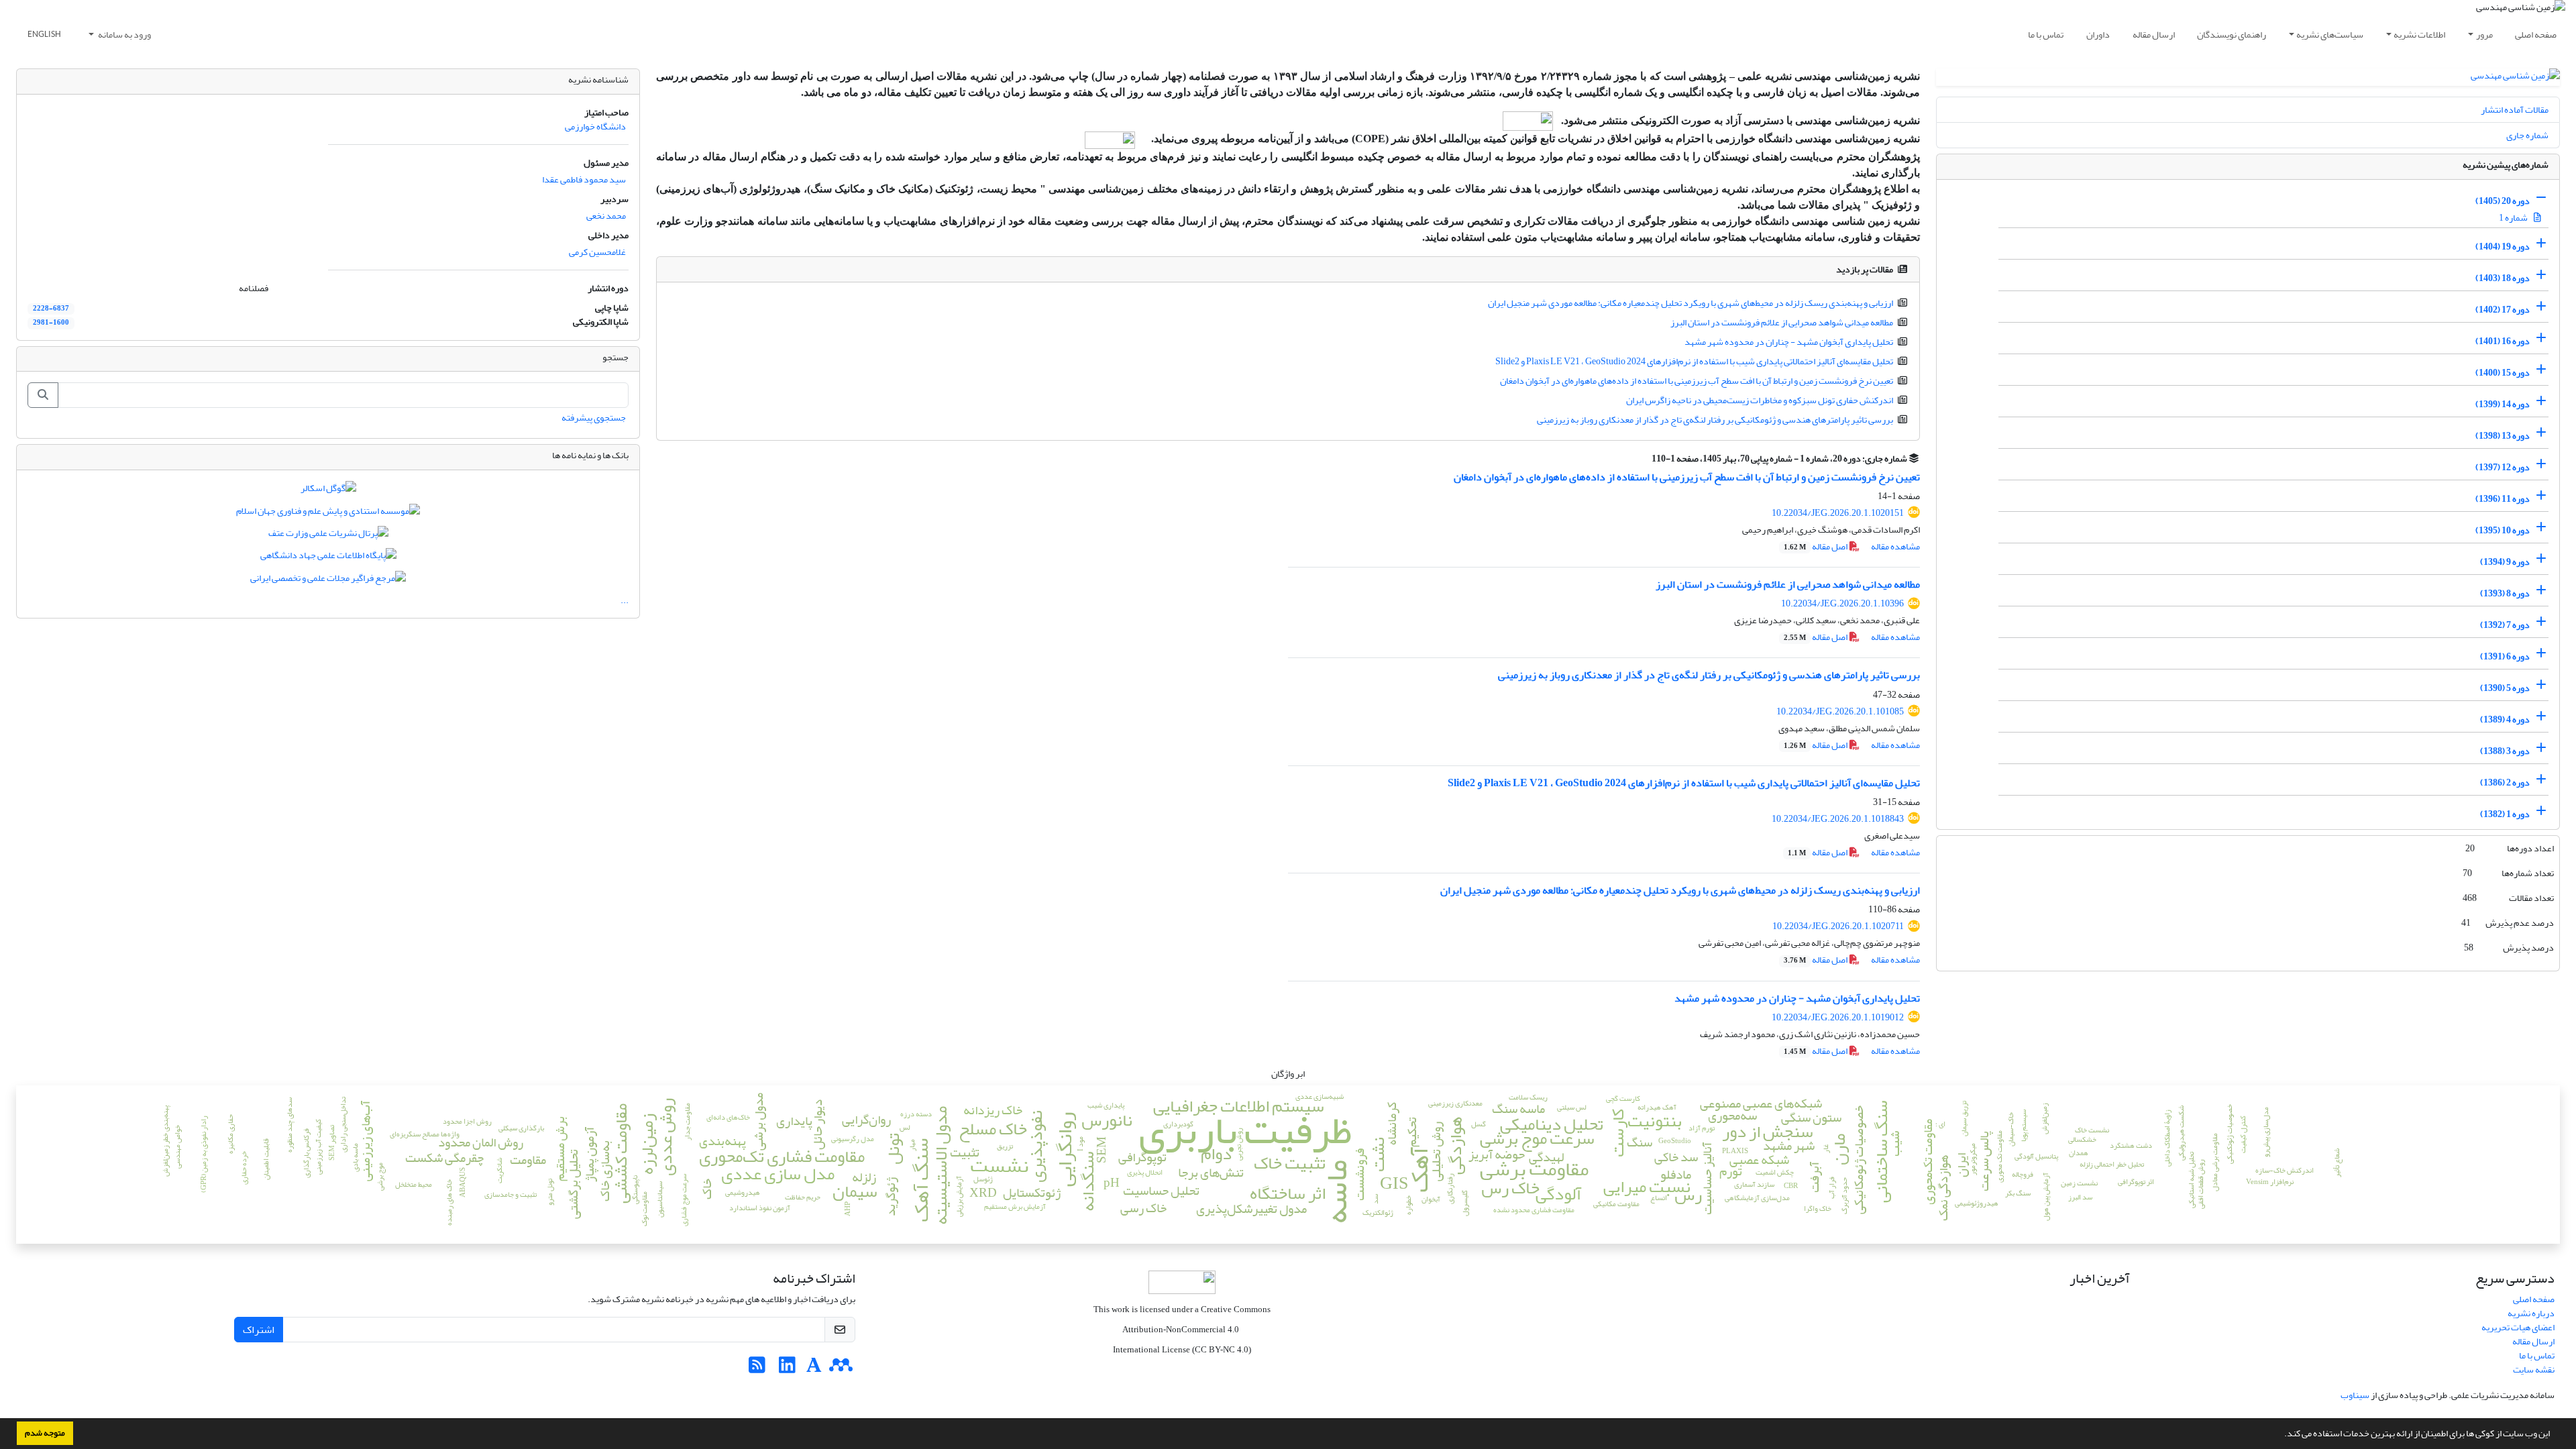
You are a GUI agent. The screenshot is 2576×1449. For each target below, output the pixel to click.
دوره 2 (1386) (2505, 783)
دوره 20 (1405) (2503, 201)
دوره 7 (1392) (2505, 625)
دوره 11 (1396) (2503, 499)
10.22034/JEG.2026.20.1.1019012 (1838, 1017)
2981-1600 (51, 323)
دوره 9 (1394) (2505, 562)
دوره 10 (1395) (2503, 530)
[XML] (1644, 459)
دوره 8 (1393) (2505, 593)
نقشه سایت (2534, 1370)
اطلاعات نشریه (2419, 35)
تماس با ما (2046, 35)
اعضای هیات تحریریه (2518, 1327)
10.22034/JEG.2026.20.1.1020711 (1838, 926)
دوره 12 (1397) (2503, 467)
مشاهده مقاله (1895, 546)
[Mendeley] (841, 1369)
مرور (2484, 35)
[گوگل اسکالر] (328, 491)
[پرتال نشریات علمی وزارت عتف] (328, 536)
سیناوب (2355, 1395)
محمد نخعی (606, 216)
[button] (2281, 1435)
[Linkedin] (787, 1369)
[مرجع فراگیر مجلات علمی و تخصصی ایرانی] (328, 581)
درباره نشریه (2531, 1313)
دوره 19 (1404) (2503, 247)
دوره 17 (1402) (2503, 310)
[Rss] (757, 1369)
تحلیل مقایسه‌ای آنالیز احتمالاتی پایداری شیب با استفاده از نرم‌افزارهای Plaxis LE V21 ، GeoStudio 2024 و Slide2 (1694, 361)
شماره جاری (2527, 135)
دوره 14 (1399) (2503, 404)
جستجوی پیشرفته (594, 418)
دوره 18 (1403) (2503, 278)
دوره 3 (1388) (2505, 751)
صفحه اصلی (2536, 35)
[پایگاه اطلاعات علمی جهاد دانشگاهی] (328, 558)
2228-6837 (51, 309)
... (625, 600)
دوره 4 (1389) (2505, 719)
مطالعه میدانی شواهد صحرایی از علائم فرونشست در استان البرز (1782, 322)
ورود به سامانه (124, 35)
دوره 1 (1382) (2505, 814)
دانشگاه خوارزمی (595, 126)
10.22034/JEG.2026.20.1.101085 (1840, 711)
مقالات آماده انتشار (2515, 110)
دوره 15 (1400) (2503, 373)
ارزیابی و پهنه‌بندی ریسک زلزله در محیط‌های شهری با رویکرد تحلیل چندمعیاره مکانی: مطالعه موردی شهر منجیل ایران (1690, 303)
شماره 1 (2514, 218)
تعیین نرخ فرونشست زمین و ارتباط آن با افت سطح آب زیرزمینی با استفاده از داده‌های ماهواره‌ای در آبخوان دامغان (1697, 381)
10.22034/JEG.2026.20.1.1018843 (1838, 819)
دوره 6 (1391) (2505, 656)
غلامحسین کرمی (597, 252)
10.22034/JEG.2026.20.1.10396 (1842, 603)
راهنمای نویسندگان (2232, 35)
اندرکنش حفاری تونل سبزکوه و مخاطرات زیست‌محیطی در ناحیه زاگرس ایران (1760, 400)
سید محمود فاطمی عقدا (584, 179)
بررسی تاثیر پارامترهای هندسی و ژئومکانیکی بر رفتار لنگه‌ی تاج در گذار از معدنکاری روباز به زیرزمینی (1715, 420)
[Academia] (814, 1369)
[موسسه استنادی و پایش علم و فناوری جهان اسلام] (328, 514)
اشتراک (259, 1330)
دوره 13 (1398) (2503, 436)
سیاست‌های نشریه (2330, 35)
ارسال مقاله (2154, 35)
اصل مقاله (1816, 546)
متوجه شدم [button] (45, 1433)
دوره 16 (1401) (2503, 341)
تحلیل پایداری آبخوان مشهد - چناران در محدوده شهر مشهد (1789, 342)
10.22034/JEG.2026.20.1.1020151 (1838, 513)
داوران (2098, 35)
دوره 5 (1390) (2505, 688)
